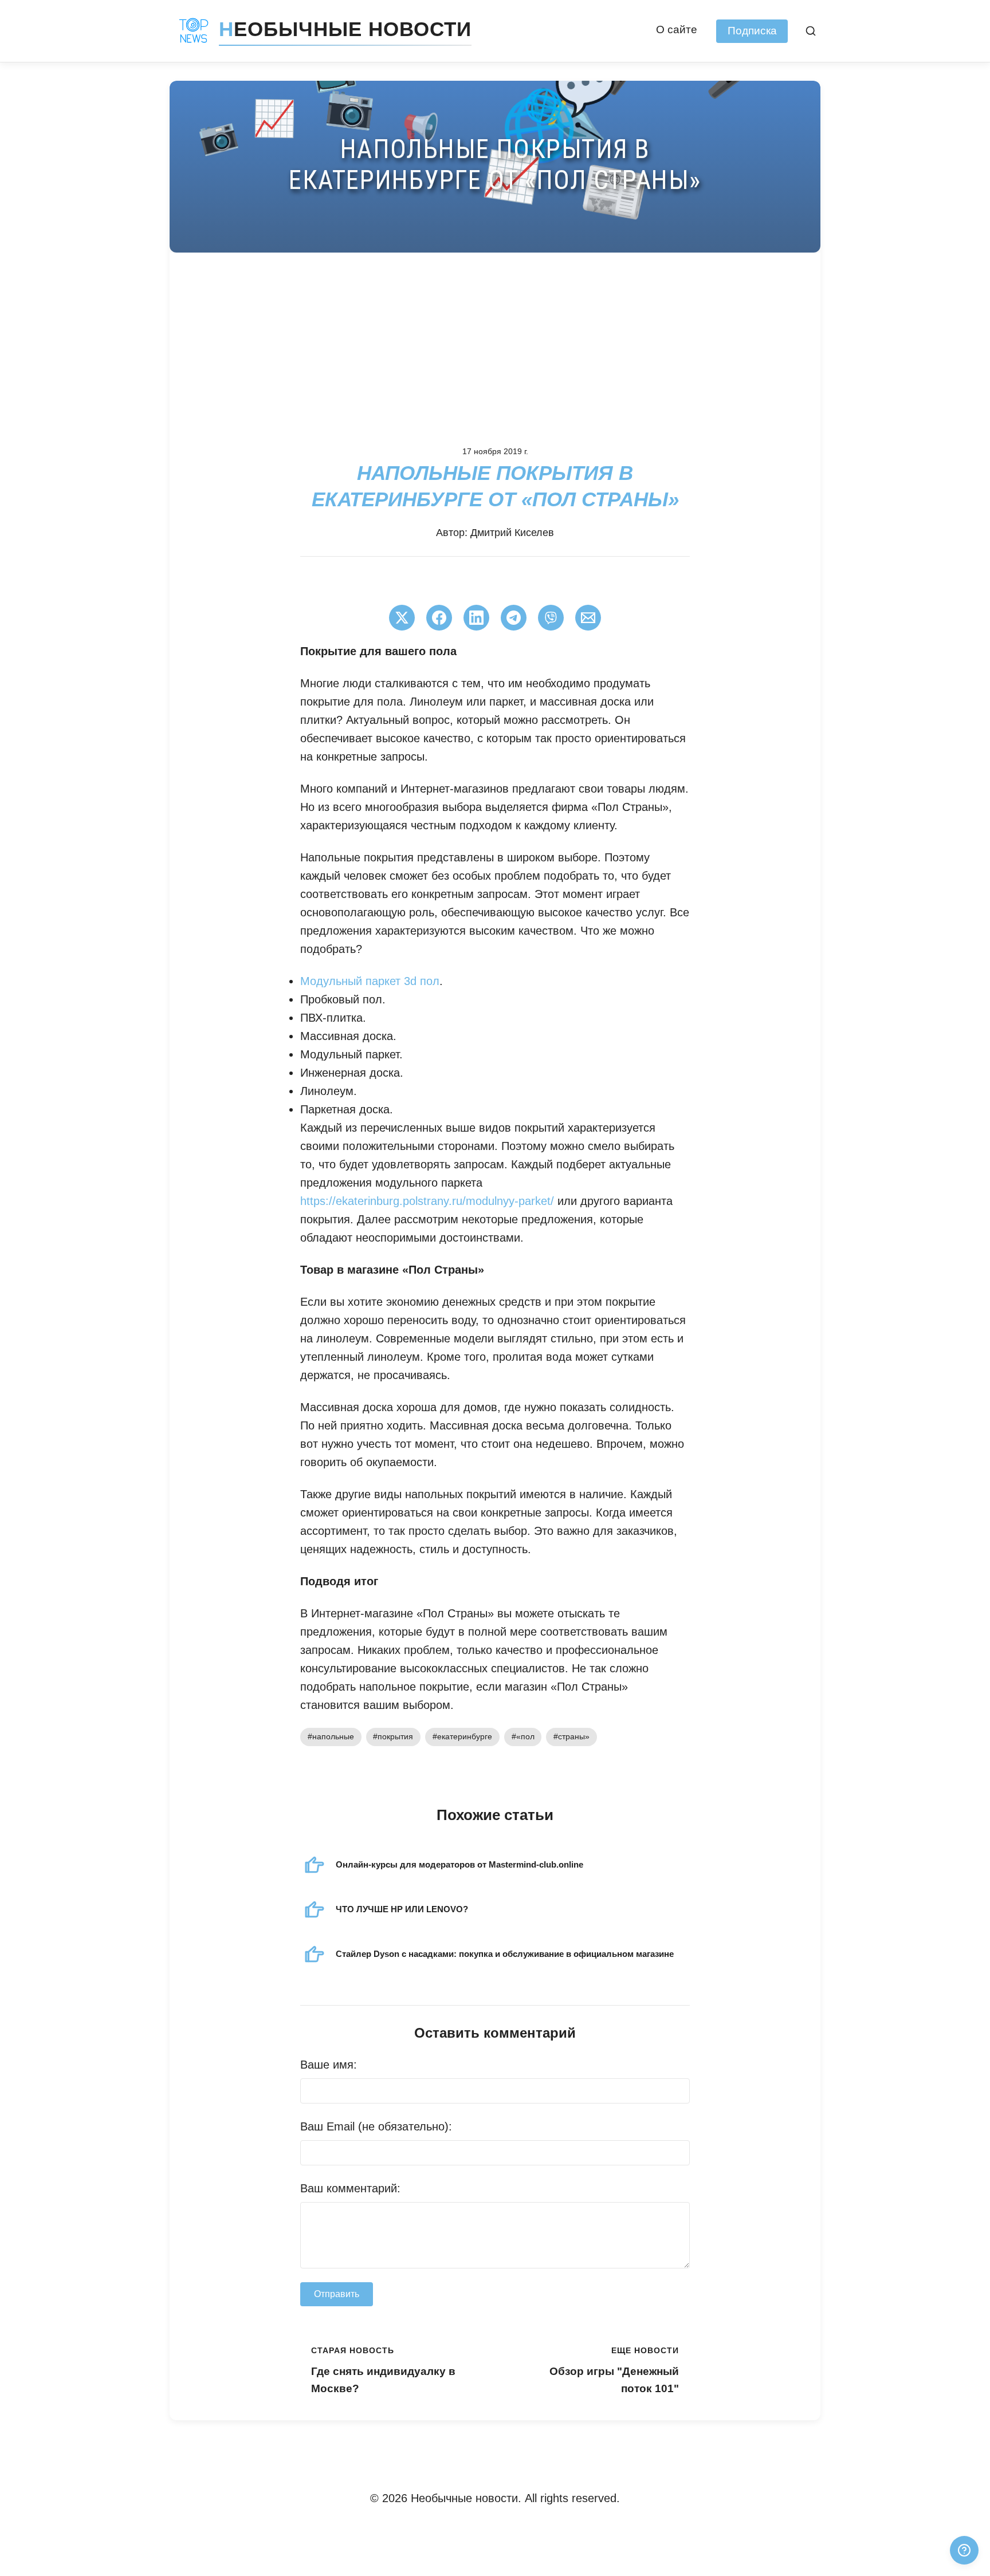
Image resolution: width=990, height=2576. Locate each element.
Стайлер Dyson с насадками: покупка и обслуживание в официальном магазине (505, 1954)
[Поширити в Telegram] (514, 618)
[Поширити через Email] (588, 618)
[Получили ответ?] (964, 2550)
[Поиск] (811, 31)
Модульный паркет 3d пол (370, 981)
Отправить (337, 2294)
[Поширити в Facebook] (439, 618)
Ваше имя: (329, 2065)
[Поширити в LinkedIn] (476, 618)
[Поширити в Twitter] (402, 618)
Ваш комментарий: (350, 2188)
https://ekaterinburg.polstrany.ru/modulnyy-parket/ (427, 1201)
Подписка (752, 31)
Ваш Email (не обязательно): (376, 2126)
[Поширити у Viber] (551, 618)
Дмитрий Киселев (512, 533)
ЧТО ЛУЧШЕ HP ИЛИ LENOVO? (402, 1909)
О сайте (677, 29)
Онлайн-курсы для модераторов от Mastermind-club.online (459, 1864)
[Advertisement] (495, 338)
